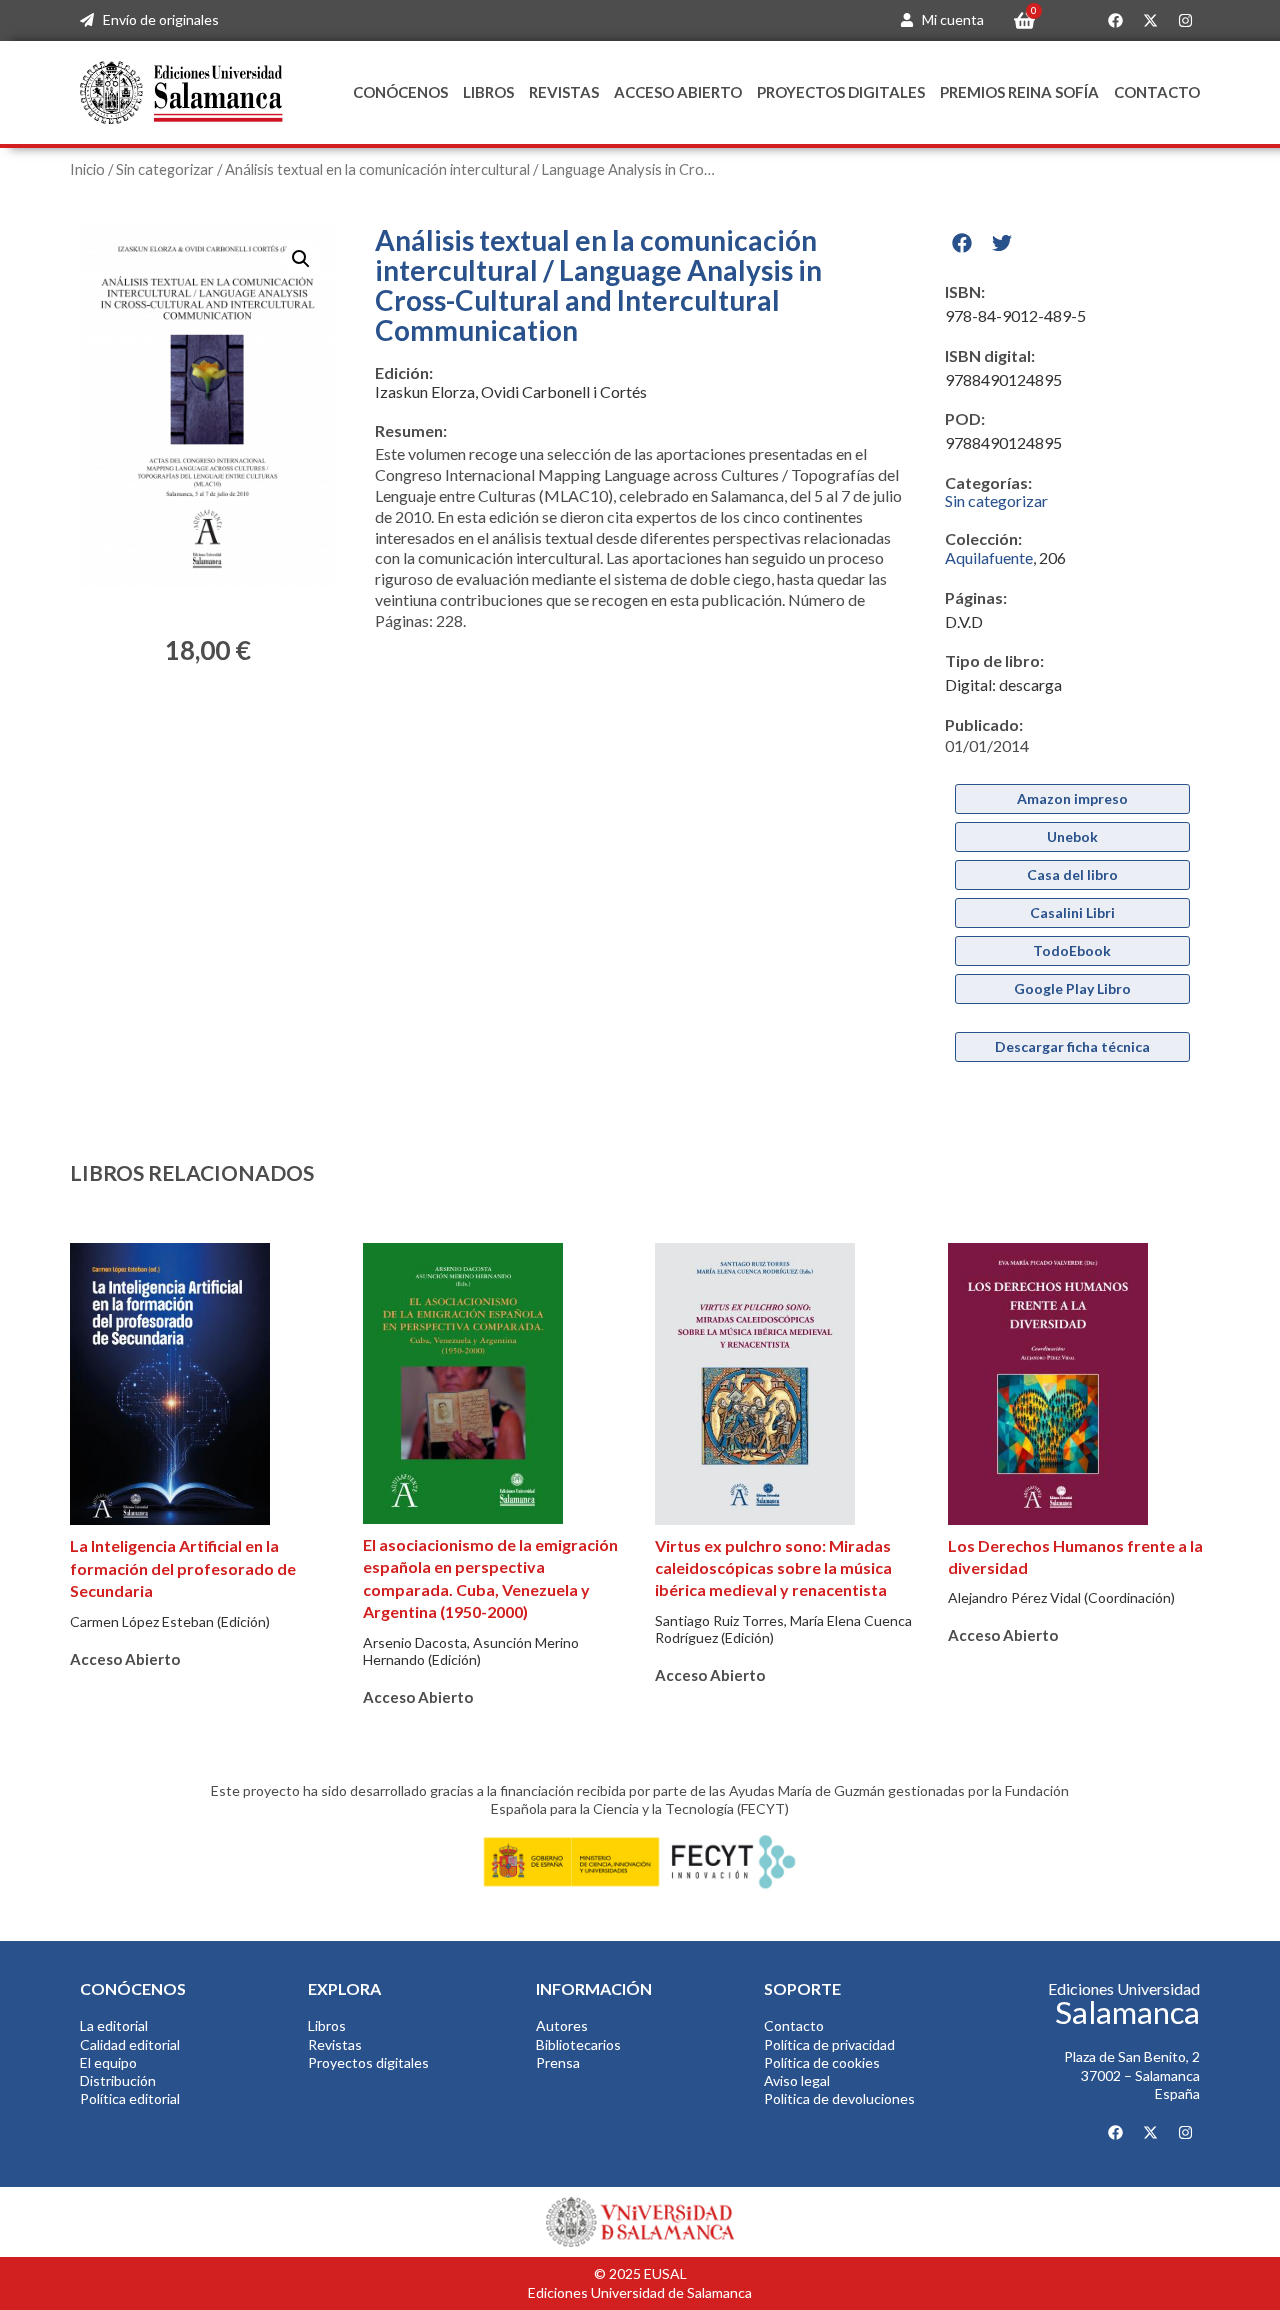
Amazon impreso (1072, 798)
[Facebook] (1115, 21)
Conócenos (400, 92)
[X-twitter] (1150, 21)
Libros (488, 92)
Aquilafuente (989, 557)
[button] (301, 259)
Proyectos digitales (841, 92)
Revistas (564, 92)
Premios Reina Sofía (1019, 92)
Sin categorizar (165, 169)
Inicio (87, 169)
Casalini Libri (1072, 912)
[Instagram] (1185, 21)
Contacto (1157, 92)
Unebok (1072, 836)
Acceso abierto (678, 92)
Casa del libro (1072, 874)
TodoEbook (1072, 950)
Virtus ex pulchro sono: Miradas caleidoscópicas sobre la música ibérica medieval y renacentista (773, 1568)
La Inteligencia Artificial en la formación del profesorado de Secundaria (183, 1568)
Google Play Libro (1072, 988)
